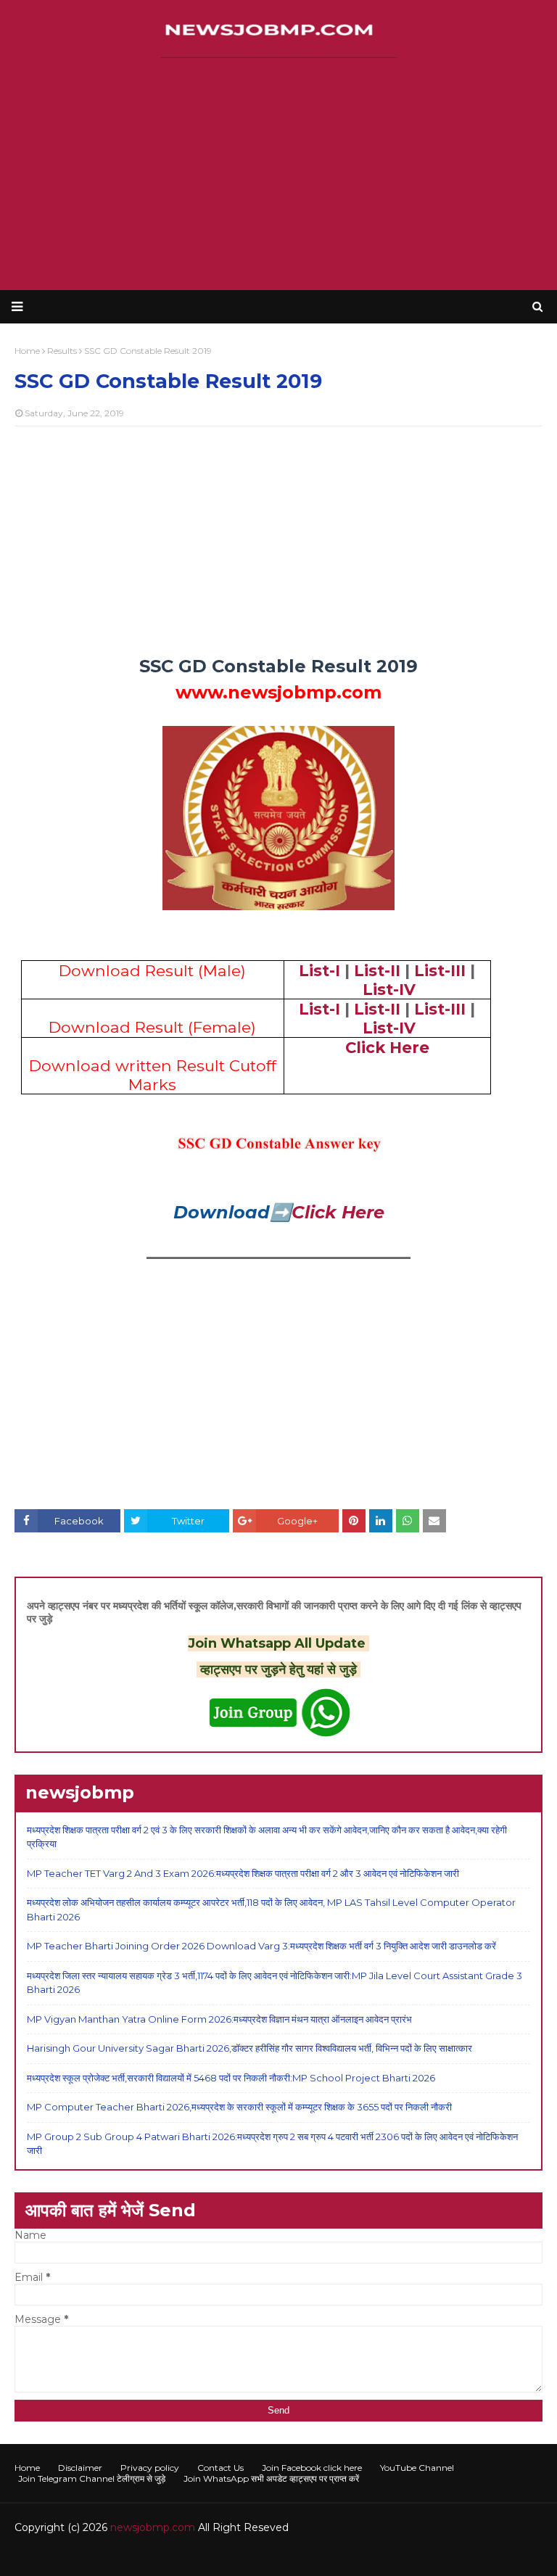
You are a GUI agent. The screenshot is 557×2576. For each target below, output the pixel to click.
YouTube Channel (417, 2468)
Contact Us (220, 2468)
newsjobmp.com (153, 2527)
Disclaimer (80, 2468)
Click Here (387, 1047)
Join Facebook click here (312, 2468)
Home (27, 2468)
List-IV (389, 989)
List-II (377, 970)
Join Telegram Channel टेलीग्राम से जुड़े (92, 2478)
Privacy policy (150, 2468)
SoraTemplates (94, 2556)
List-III (440, 970)
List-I (319, 970)
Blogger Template (232, 2556)
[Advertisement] (278, 174)
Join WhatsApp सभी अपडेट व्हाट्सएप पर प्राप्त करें (271, 2478)
